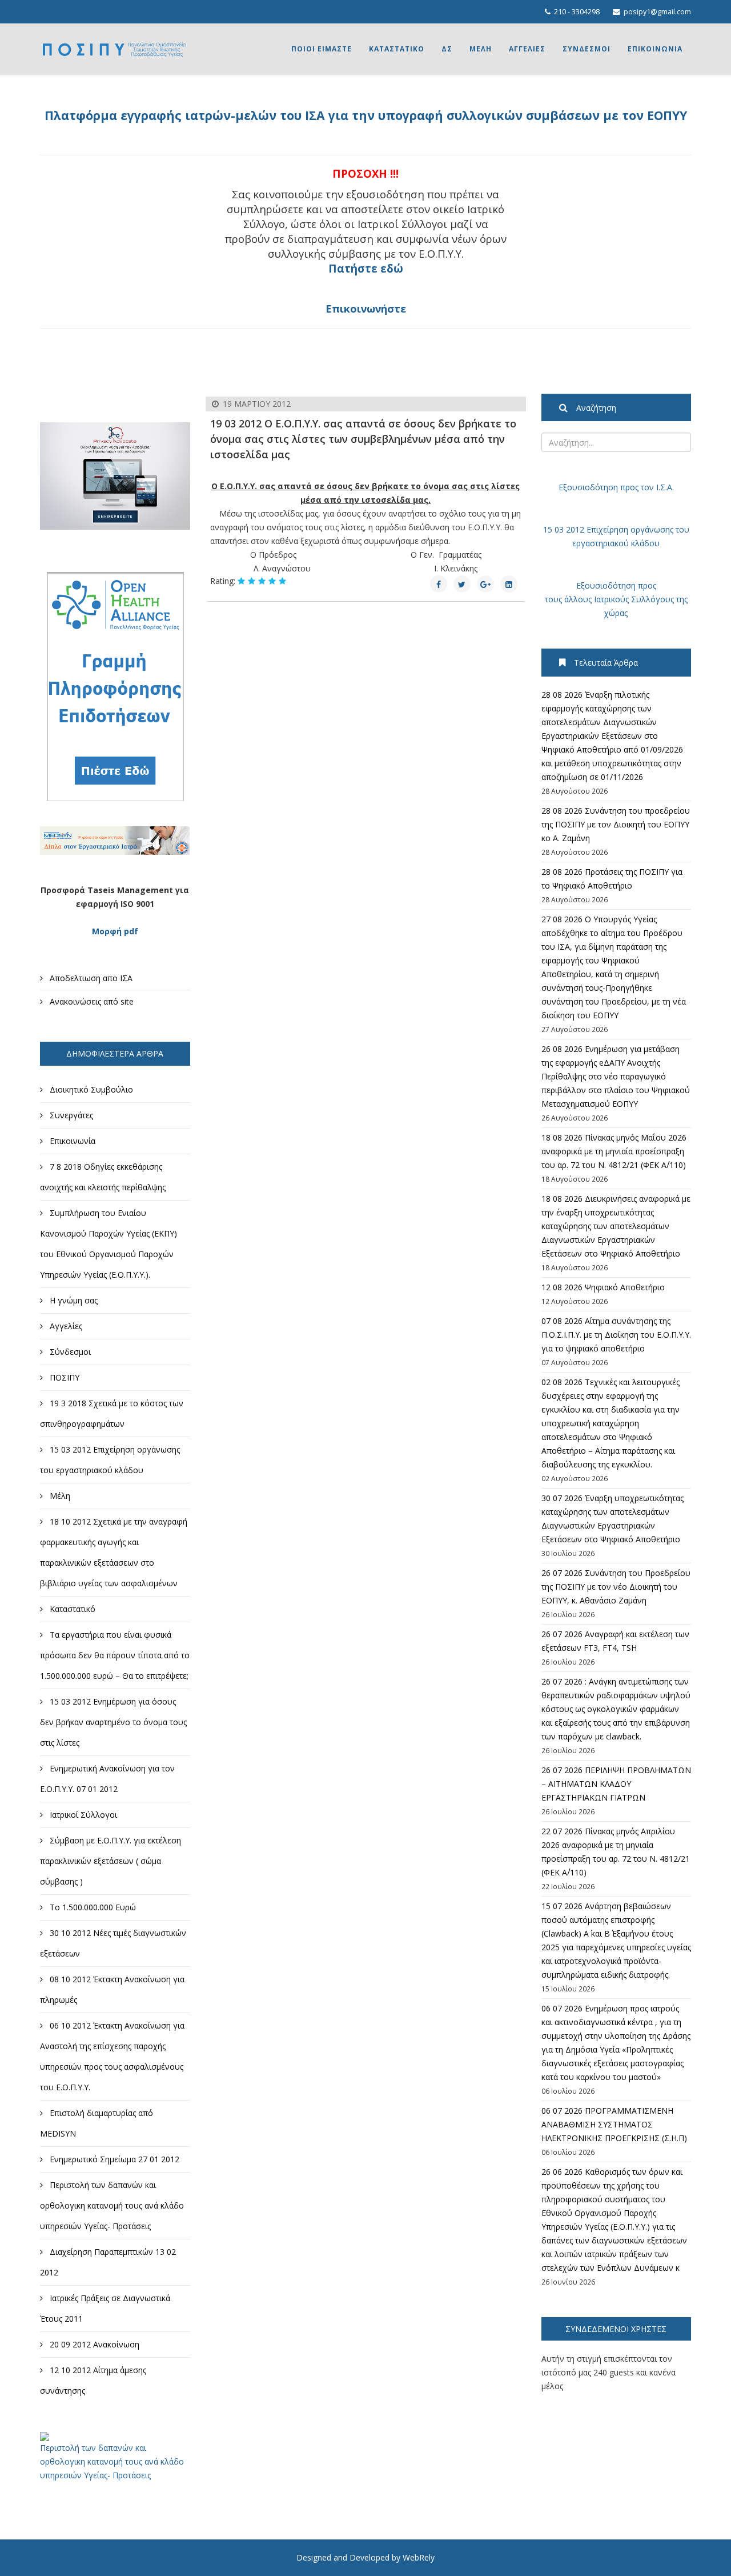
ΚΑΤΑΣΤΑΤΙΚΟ (397, 49)
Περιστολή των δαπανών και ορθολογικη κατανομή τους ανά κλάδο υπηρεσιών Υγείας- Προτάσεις (112, 2461)
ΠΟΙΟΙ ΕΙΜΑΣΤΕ (322, 49)
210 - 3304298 (577, 12)
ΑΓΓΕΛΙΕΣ (527, 49)
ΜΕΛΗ (481, 49)
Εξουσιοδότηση (588, 487)
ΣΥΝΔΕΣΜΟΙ (587, 49)
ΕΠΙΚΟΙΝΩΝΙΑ (655, 49)
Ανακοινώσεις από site (91, 1001)
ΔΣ (447, 49)
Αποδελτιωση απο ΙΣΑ (90, 978)
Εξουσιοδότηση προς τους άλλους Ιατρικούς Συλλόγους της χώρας (616, 599)
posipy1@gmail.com (657, 12)
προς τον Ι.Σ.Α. (646, 487)
